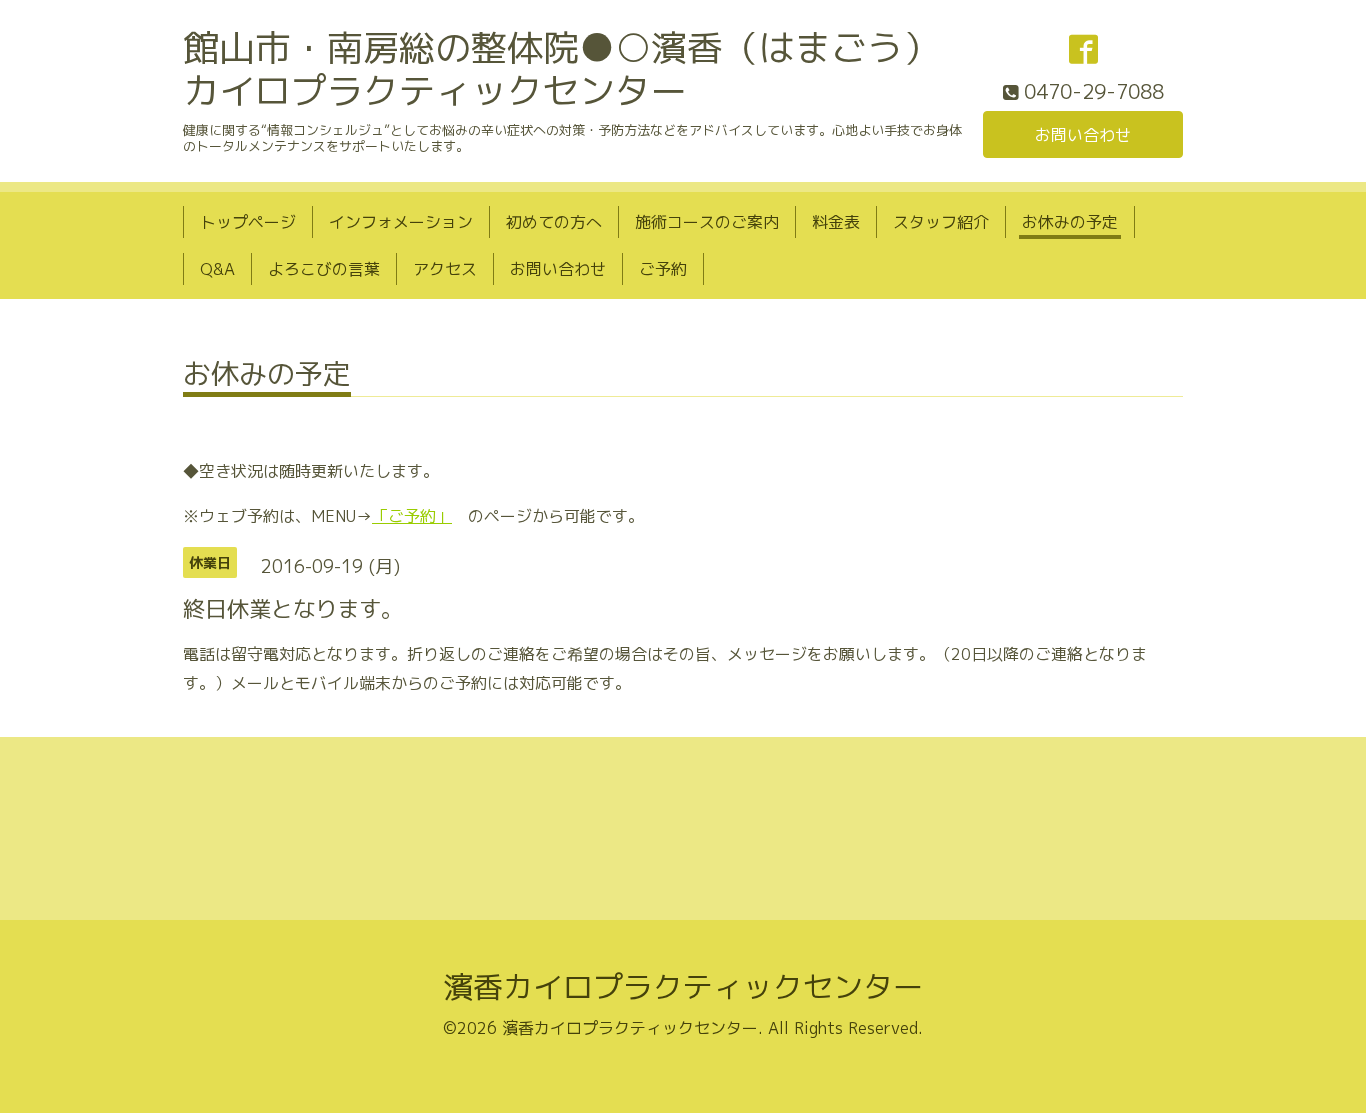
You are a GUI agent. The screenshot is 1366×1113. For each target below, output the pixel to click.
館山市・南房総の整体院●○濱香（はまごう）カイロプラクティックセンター (561, 69)
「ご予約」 (412, 516)
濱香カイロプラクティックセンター (683, 987)
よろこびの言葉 (324, 269)
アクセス (445, 269)
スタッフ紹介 (941, 222)
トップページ (248, 222)
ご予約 (663, 269)
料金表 (836, 222)
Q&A (217, 269)
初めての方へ (554, 222)
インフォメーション (401, 222)
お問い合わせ (1083, 135)
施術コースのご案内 (707, 222)
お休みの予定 (1070, 222)
